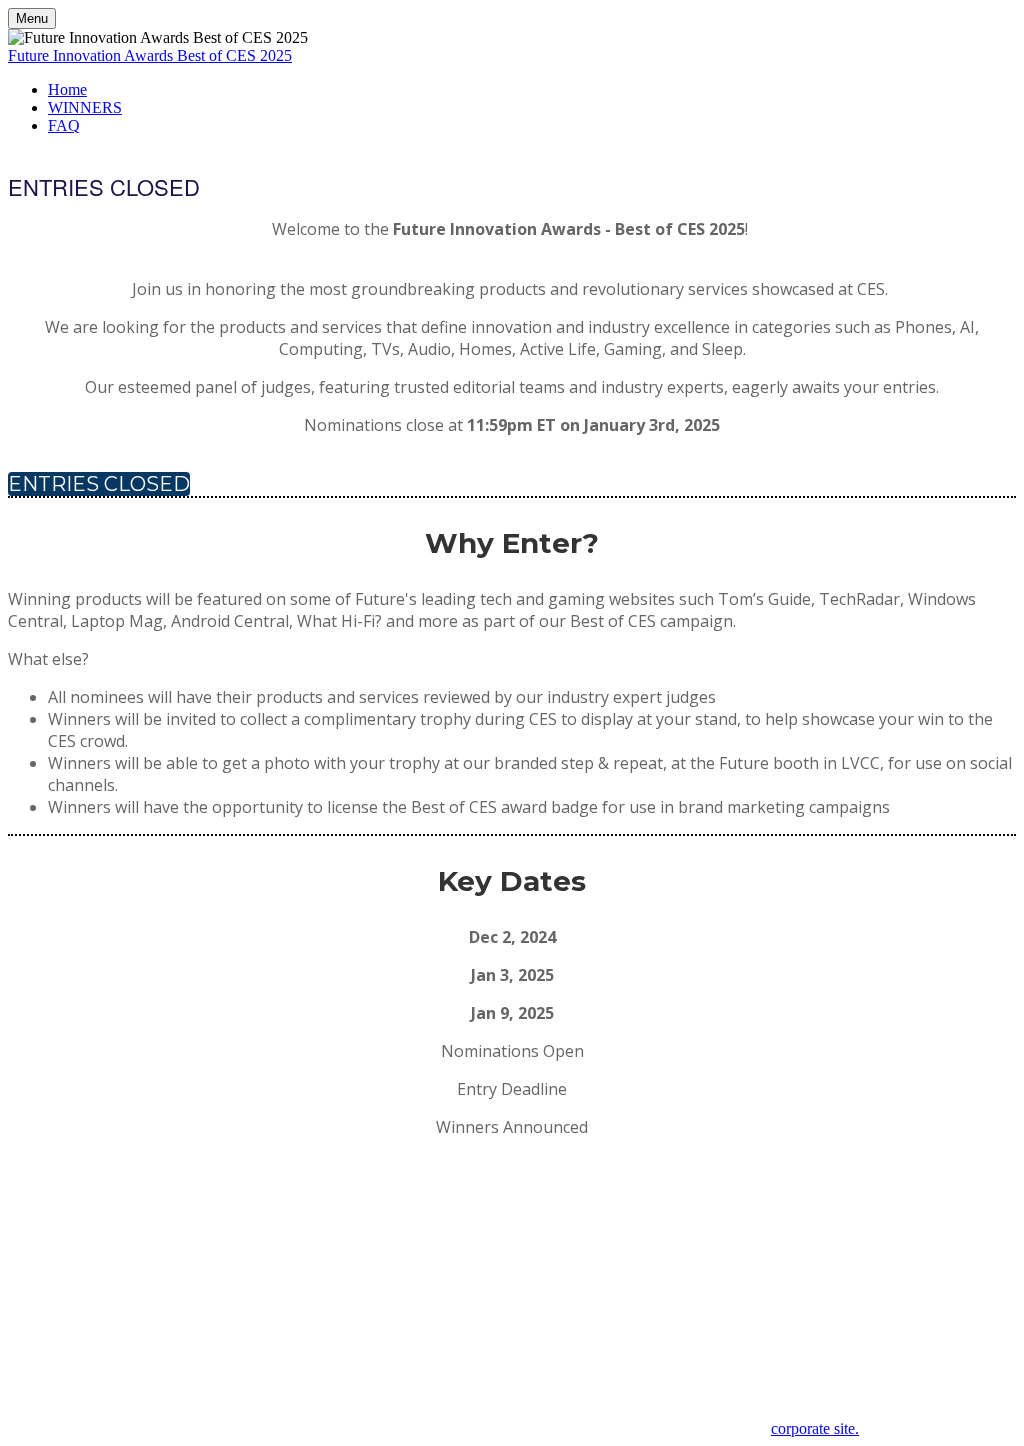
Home (67, 89)
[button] (104, 186)
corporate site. (815, 1428)
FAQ (64, 125)
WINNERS (85, 107)
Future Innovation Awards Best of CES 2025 (150, 55)
